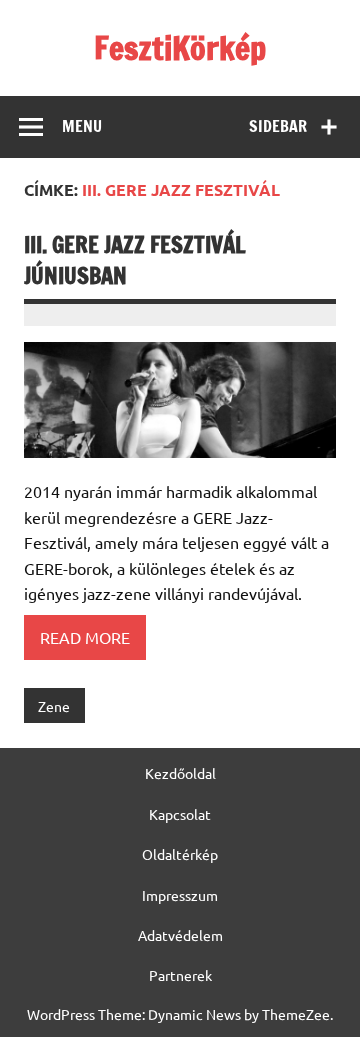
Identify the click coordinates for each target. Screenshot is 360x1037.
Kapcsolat (180, 814)
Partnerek (180, 975)
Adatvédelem (180, 935)
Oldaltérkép (180, 854)
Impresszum (180, 895)
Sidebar (278, 126)
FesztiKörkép (180, 48)
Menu (82, 126)
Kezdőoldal (180, 773)
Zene (54, 706)
